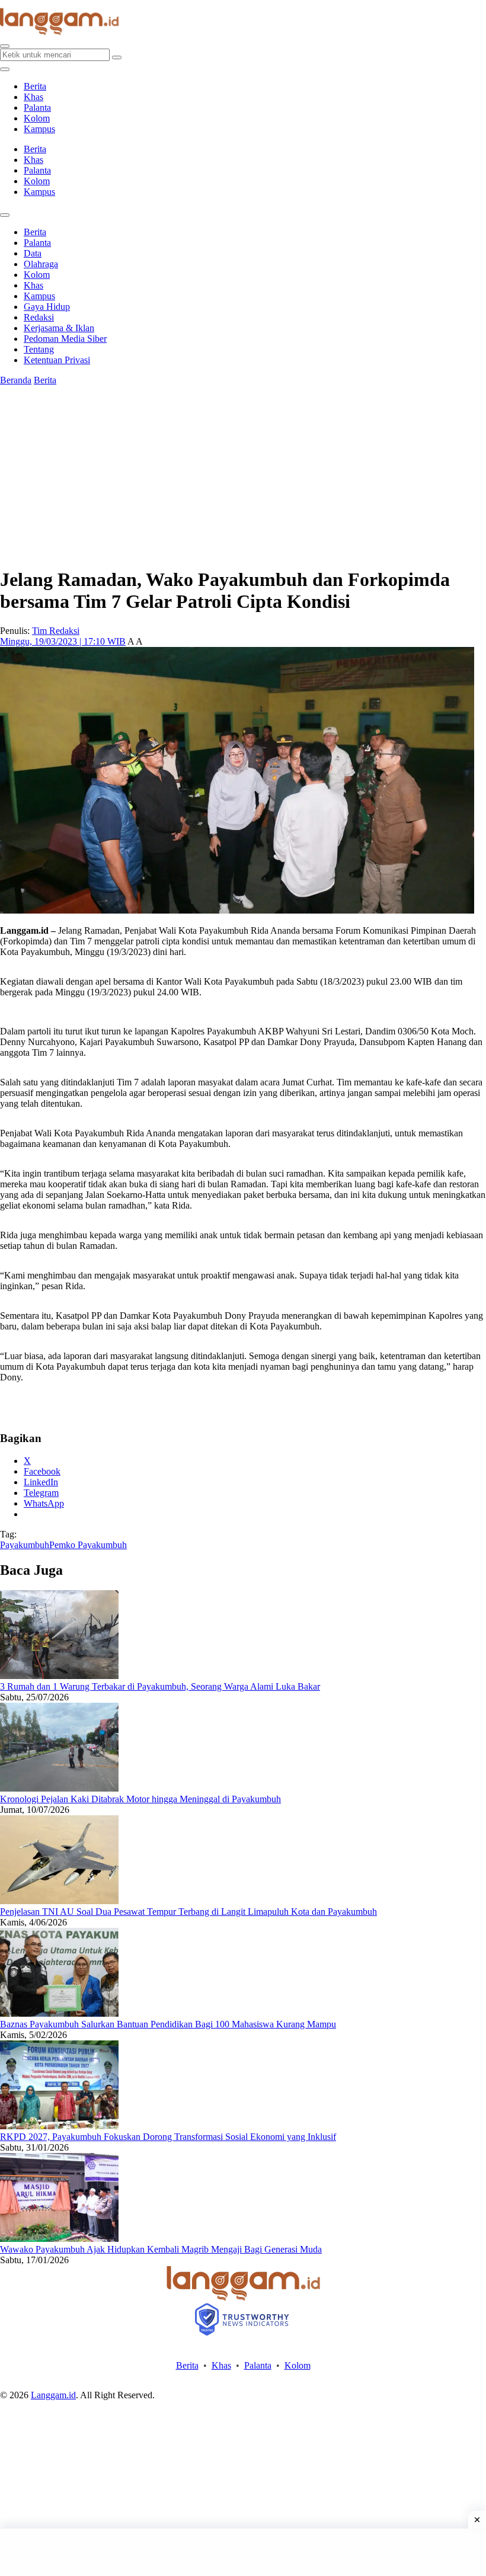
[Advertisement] (243, 2552)
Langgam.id (53, 2395)
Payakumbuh (25, 1545)
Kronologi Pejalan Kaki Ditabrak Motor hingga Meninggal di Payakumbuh (140, 1799)
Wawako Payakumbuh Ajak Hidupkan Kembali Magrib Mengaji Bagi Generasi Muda (161, 2249)
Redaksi (39, 317)
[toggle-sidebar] (5, 69)
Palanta (37, 108)
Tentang (39, 349)
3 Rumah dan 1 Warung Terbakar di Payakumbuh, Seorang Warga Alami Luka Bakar (160, 1686)
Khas (33, 97)
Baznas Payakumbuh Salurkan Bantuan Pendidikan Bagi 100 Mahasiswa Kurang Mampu (168, 2024)
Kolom (37, 118)
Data (33, 253)
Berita (35, 86)
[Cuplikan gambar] (59, 1676)
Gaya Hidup (47, 307)
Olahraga (41, 264)
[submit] (117, 57)
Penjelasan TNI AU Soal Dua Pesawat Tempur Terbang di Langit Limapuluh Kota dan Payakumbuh (188, 1912)
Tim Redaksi (56, 631)
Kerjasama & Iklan (59, 328)
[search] (5, 46)
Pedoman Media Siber (65, 339)
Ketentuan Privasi (57, 360)
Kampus (39, 129)
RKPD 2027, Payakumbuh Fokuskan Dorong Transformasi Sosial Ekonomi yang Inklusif (168, 2137)
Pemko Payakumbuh (88, 1545)
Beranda (16, 380)
